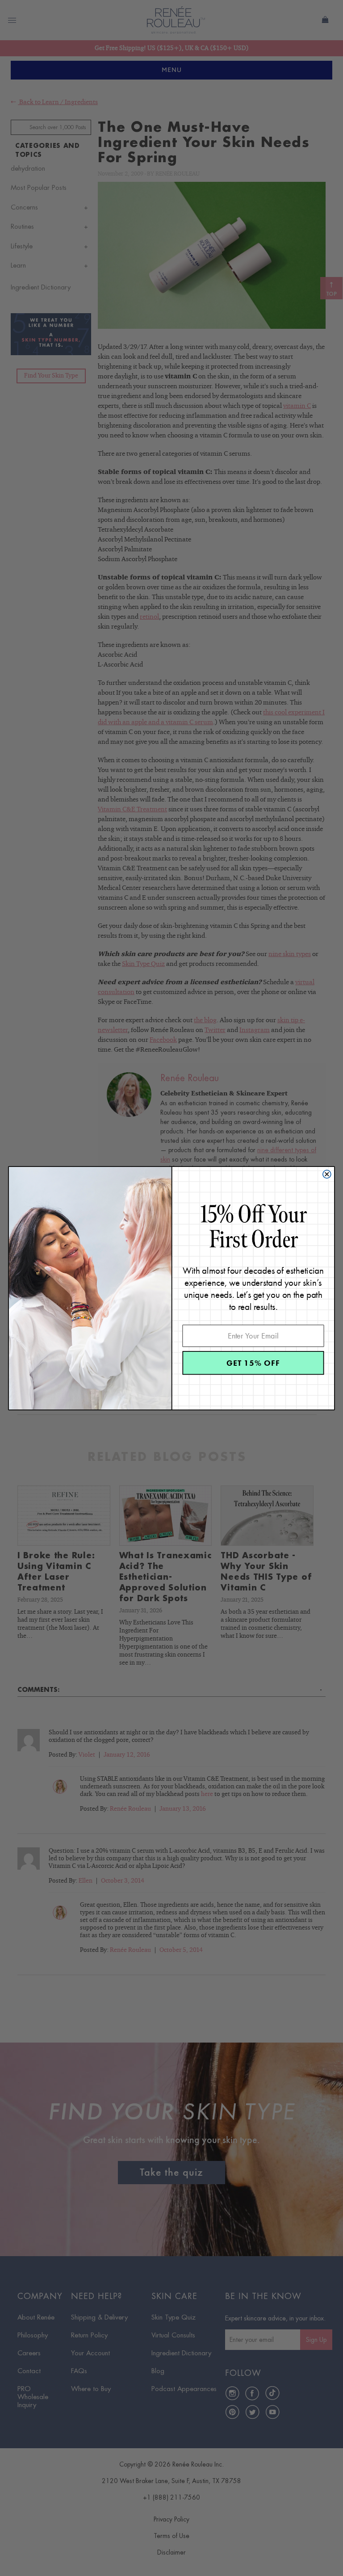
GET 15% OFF (253, 1362)
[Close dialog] (327, 1174)
